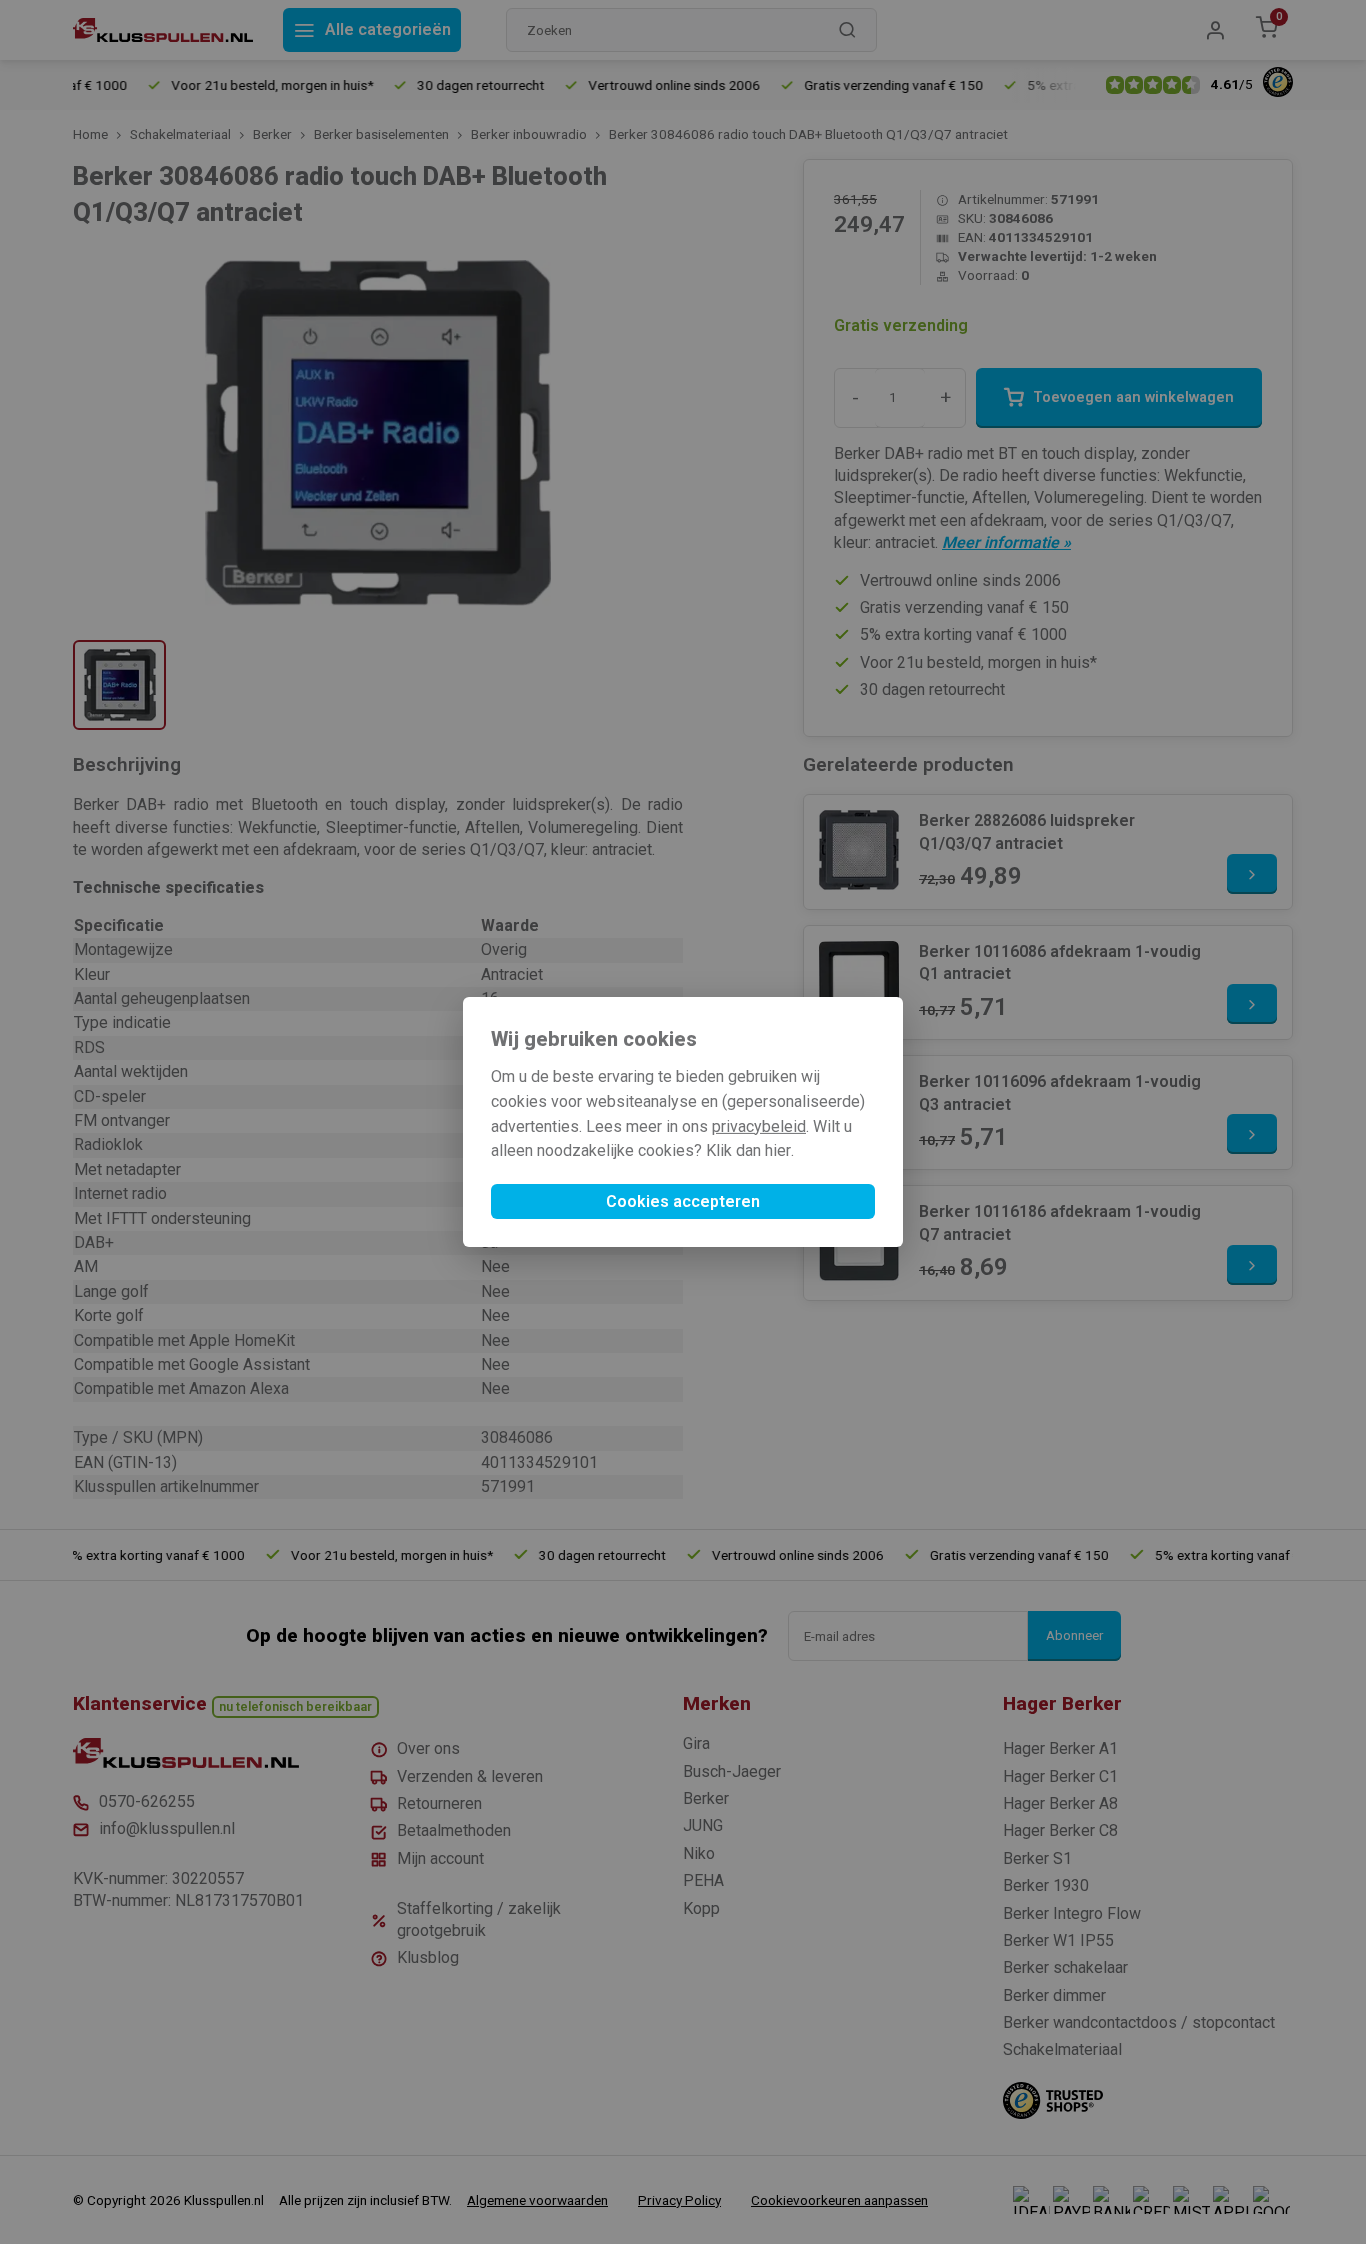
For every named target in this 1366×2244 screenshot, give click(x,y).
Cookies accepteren (683, 1201)
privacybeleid (759, 1126)
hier (778, 1150)
